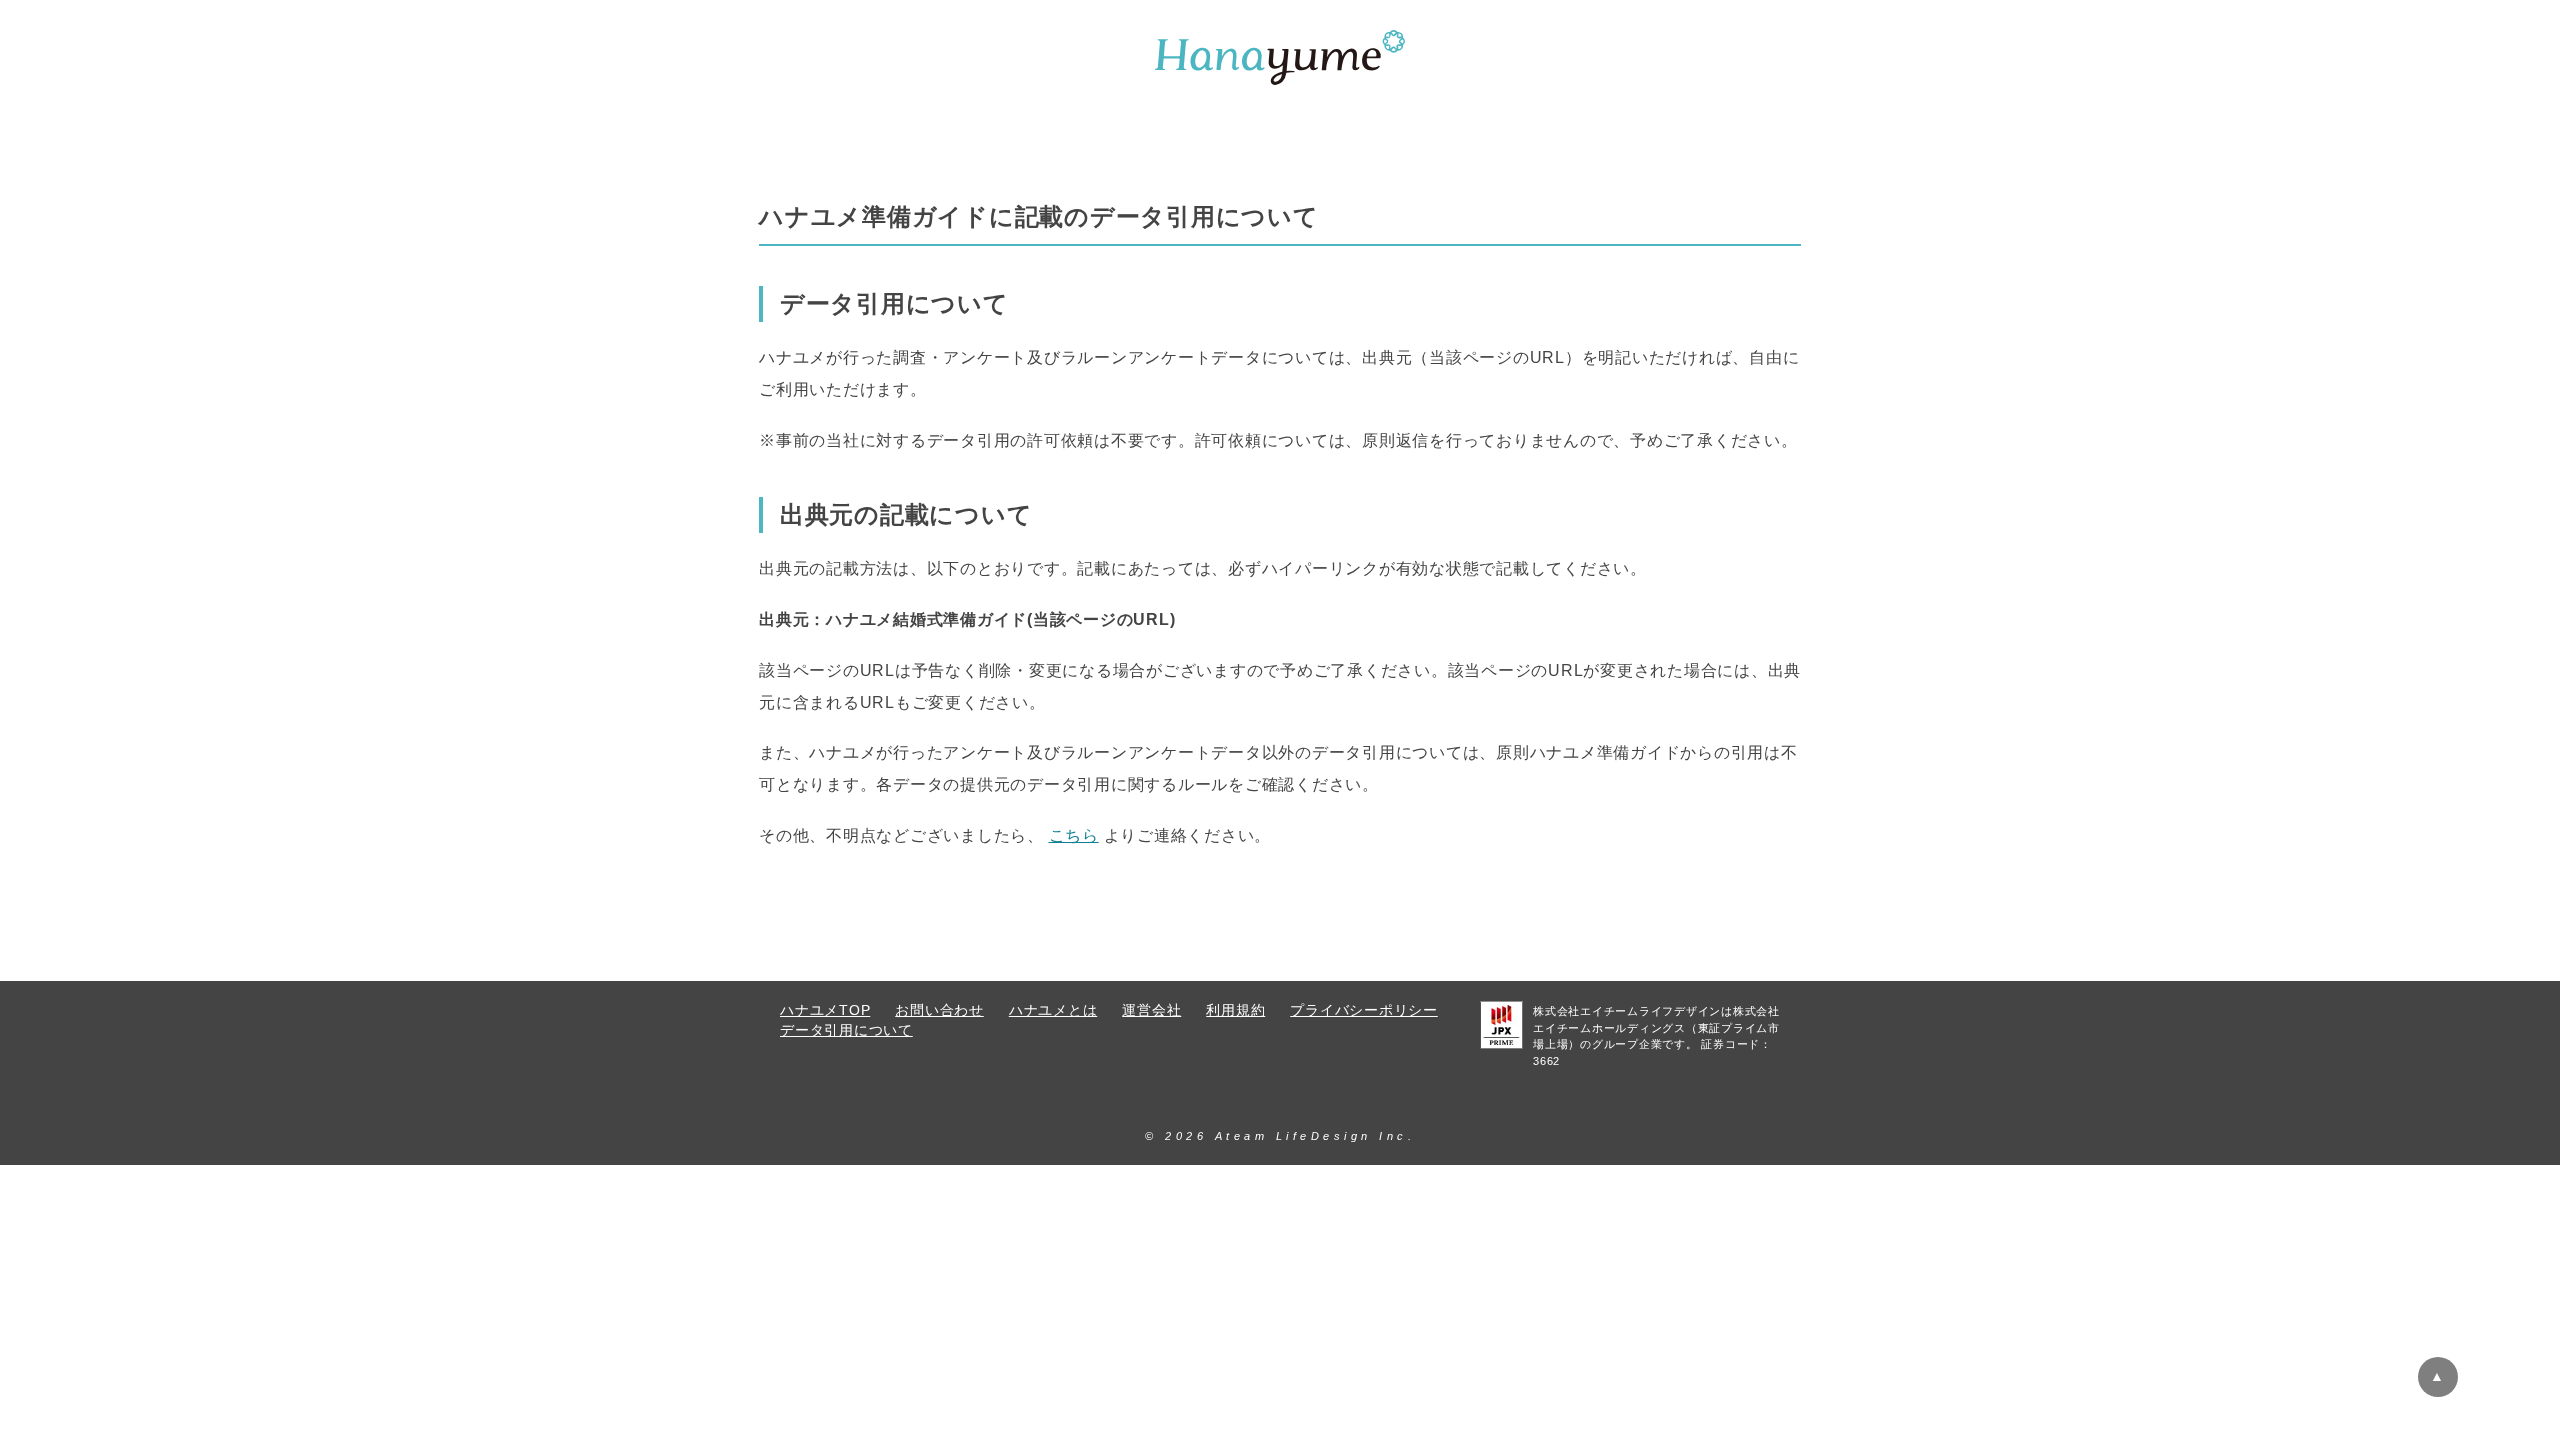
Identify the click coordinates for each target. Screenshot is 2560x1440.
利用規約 (1235, 1010)
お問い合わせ (939, 1010)
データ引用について (846, 1030)
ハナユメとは (1053, 1010)
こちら (1074, 835)
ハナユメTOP (825, 1010)
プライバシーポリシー (1364, 1010)
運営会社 (1151, 1010)
